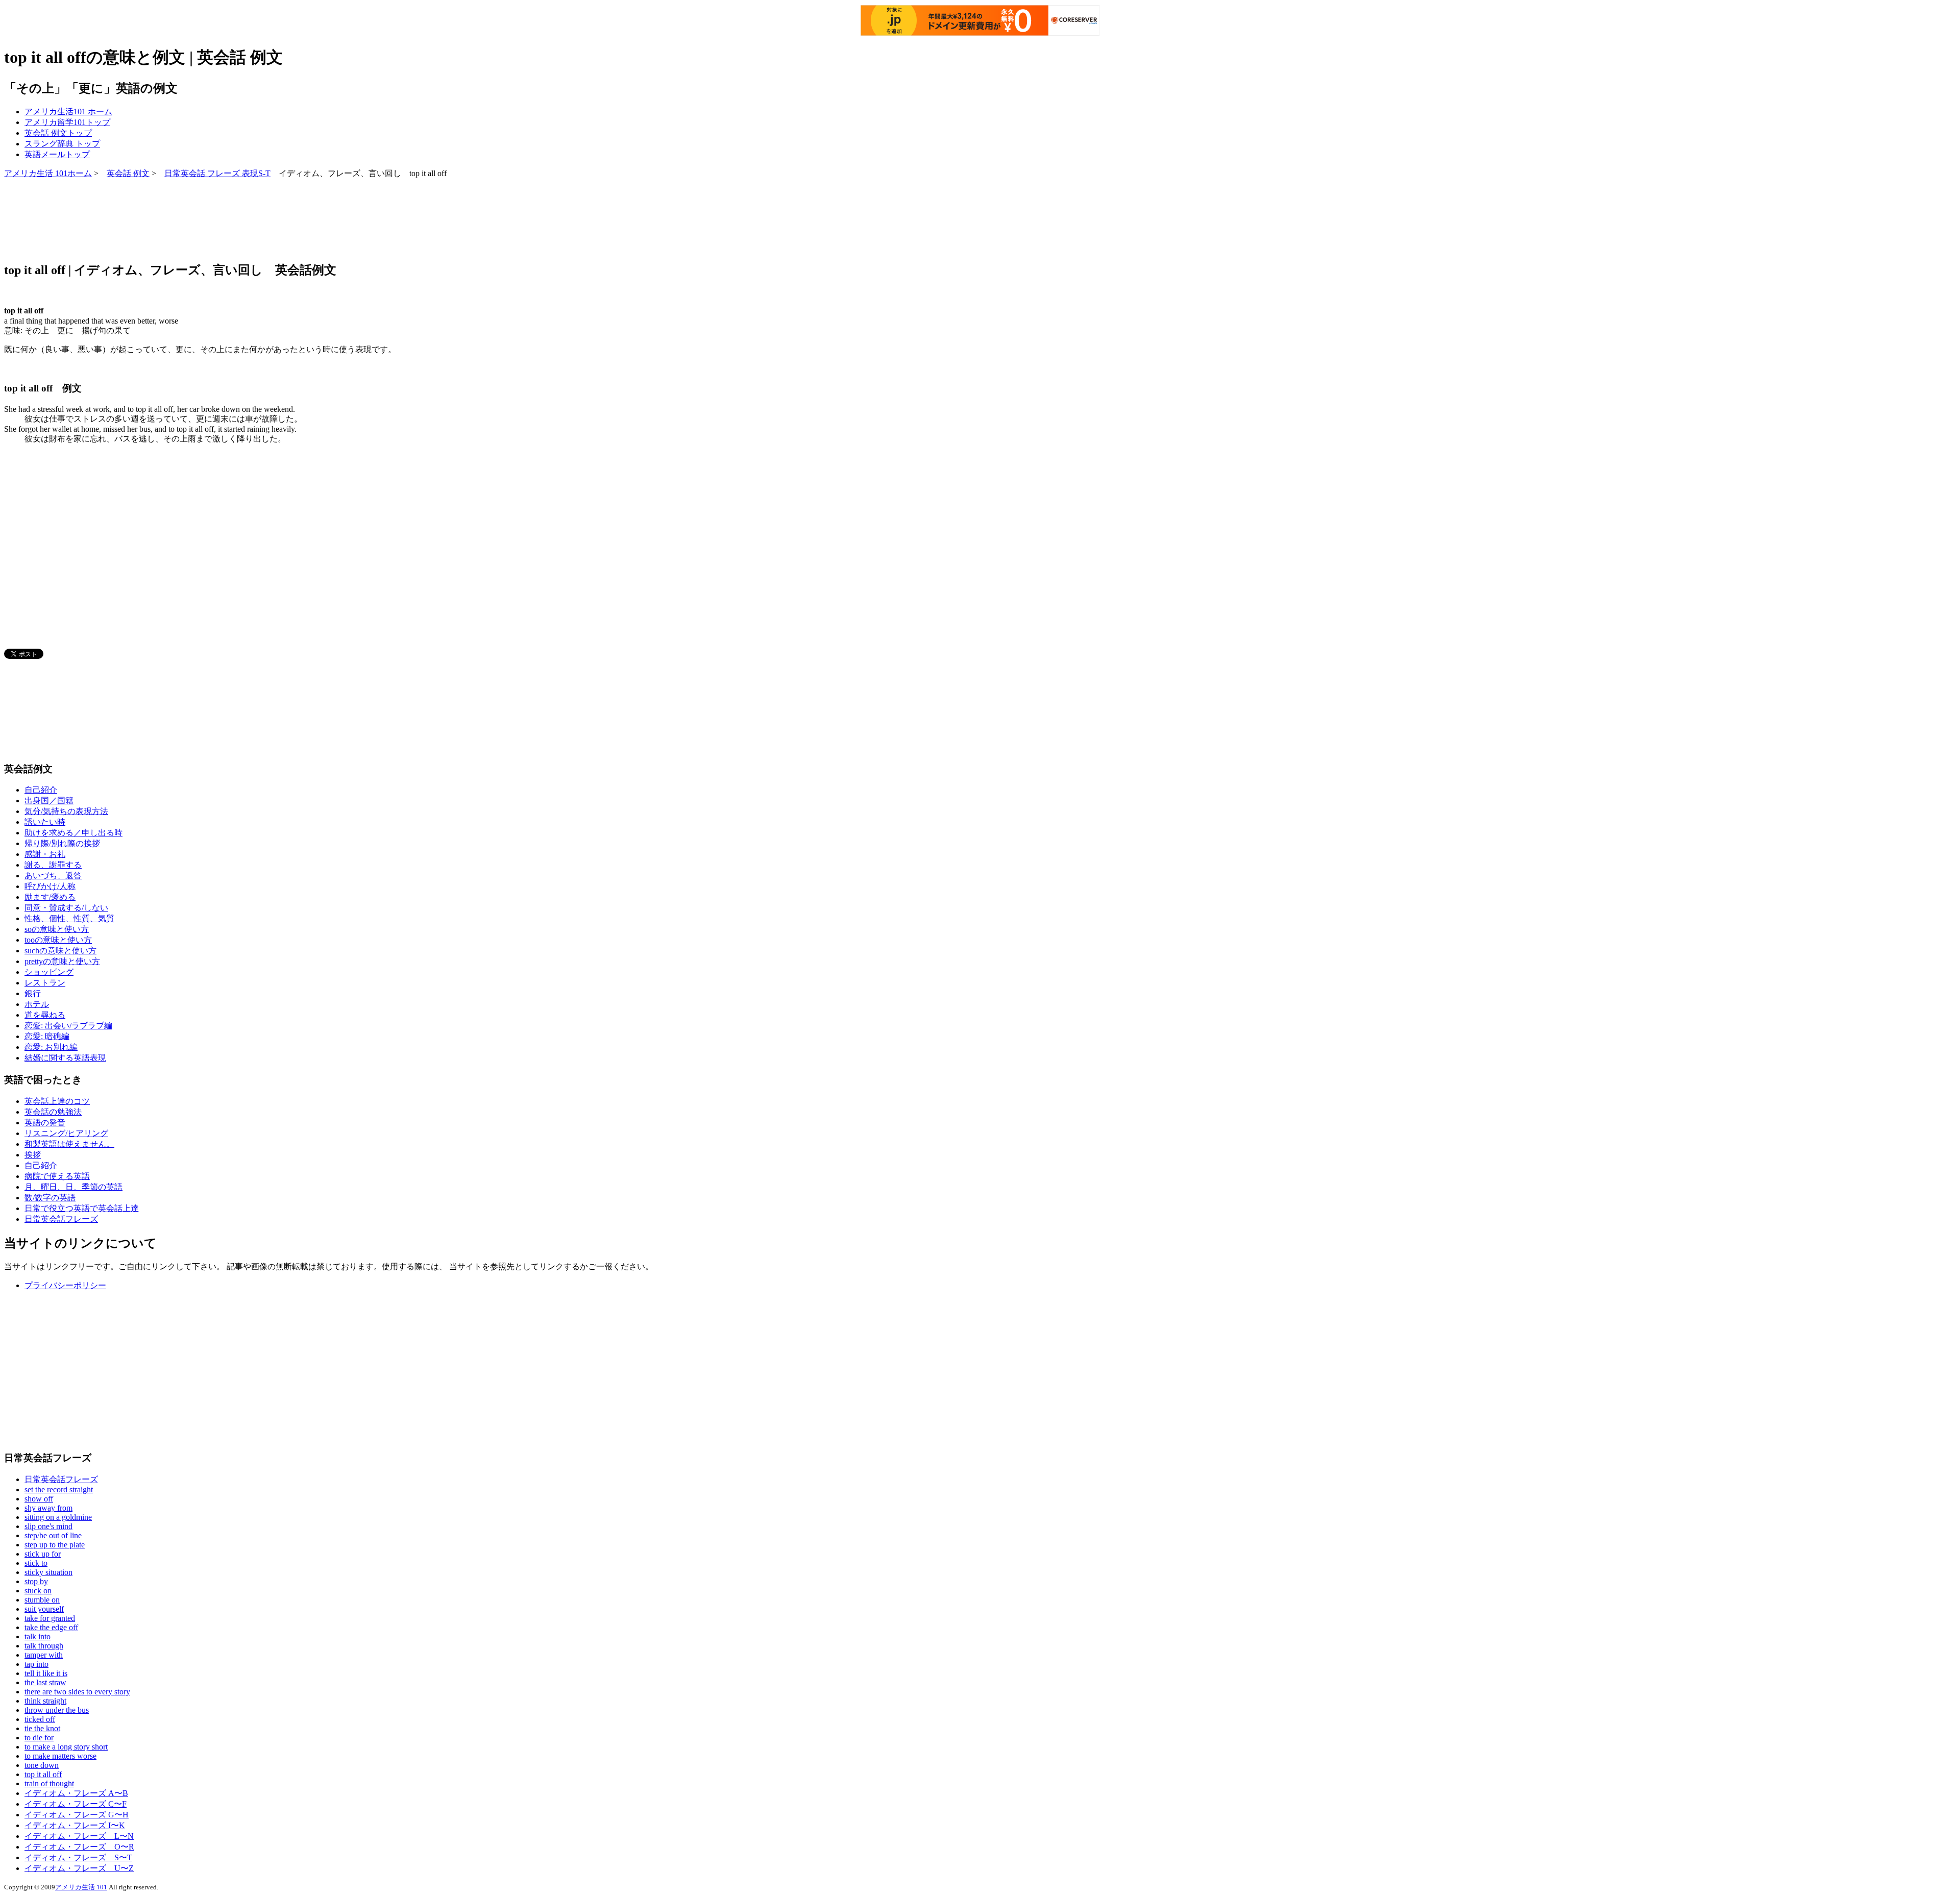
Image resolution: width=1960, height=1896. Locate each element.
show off (39, 1499)
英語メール (57, 154)
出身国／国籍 (49, 801)
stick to (36, 1563)
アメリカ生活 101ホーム (48, 173)
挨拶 (33, 1155)
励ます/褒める (50, 897)
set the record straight (59, 1489)
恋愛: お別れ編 (51, 1047)
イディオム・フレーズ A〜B (76, 1793)
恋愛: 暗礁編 (47, 1036)
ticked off (40, 1719)
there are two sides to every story (77, 1692)
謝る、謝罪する (53, 865)
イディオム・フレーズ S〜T (78, 1857)
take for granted (50, 1618)
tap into (36, 1664)
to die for (39, 1738)
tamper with (44, 1655)
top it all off (43, 1774)
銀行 (33, 993)
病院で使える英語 (57, 1176)
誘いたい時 (45, 822)
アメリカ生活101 (68, 112)
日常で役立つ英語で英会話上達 (82, 1208)
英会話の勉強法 (53, 1112)
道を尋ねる (45, 1015)
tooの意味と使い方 (58, 940)
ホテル (37, 1004)
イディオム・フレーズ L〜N (79, 1836)
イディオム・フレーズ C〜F (76, 1804)
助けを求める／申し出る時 (73, 833)
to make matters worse (60, 1756)
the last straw (45, 1682)
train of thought (49, 1783)
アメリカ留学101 (67, 122)
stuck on (38, 1591)
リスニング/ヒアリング (66, 1133)
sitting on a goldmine (58, 1517)
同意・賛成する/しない (66, 908)
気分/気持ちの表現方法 (66, 811)
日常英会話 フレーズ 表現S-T (217, 173)
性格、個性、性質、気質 (69, 918)
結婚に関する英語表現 (65, 1058)
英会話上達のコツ (57, 1101)
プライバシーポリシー (65, 1285)
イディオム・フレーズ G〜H (77, 1815)
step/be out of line (53, 1535)
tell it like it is (46, 1673)
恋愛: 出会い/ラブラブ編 (68, 1026)
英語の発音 (45, 1123)
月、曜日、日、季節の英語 (73, 1187)
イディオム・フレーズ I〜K (75, 1825)
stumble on (42, 1600)
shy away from (48, 1508)
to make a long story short (66, 1747)
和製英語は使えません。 (69, 1144)
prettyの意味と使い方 (62, 961)
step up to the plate (55, 1545)
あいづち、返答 (53, 876)
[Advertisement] (190, 219)
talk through (44, 1646)
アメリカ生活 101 (81, 1887)
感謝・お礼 (45, 854)
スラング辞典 (62, 144)
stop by (36, 1581)
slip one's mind (48, 1526)
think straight (45, 1701)
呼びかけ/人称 (50, 886)
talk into (38, 1636)
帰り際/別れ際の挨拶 (62, 843)
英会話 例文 (58, 133)
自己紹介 (41, 790)
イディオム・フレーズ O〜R (79, 1847)
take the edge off (51, 1627)
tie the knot (42, 1728)
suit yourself (44, 1609)
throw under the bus (57, 1710)
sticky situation (48, 1572)
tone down (42, 1765)
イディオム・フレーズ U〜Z (79, 1868)
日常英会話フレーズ (61, 1219)
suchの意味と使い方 (60, 951)
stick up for (43, 1554)
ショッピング (49, 972)
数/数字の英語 (50, 1198)
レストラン (45, 983)
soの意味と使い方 (57, 929)
